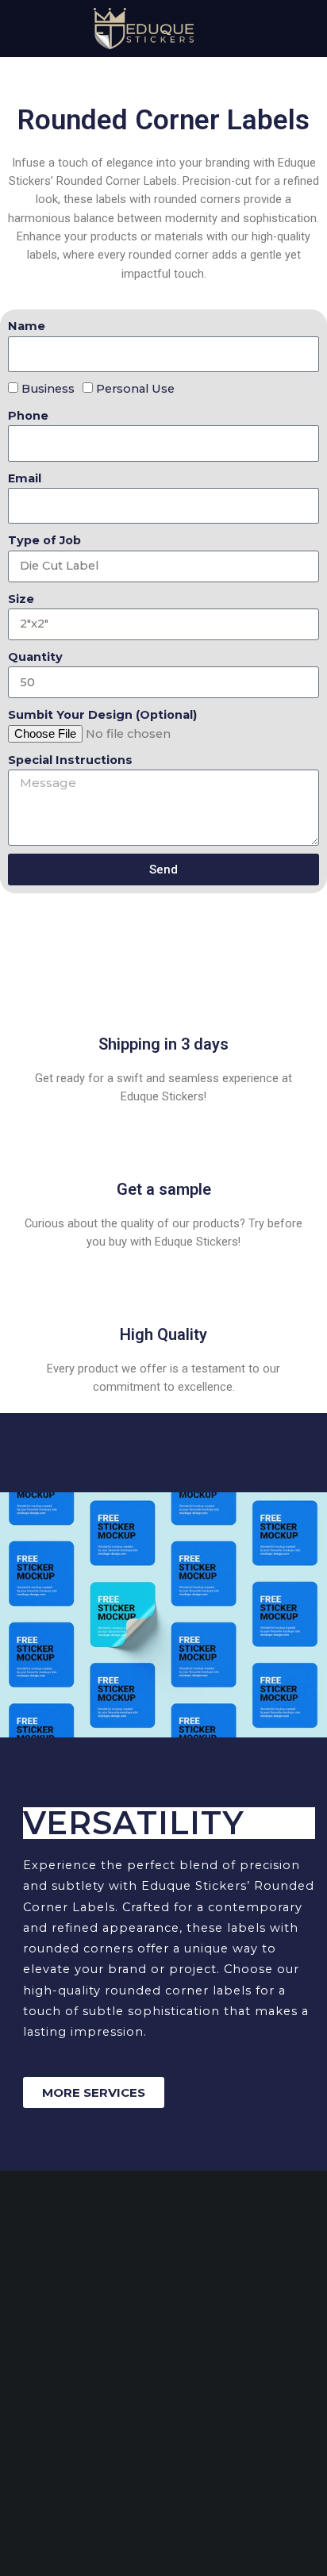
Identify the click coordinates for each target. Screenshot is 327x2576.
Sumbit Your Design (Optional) (102, 715)
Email (25, 478)
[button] (24, 27)
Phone (28, 416)
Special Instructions (70, 760)
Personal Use (135, 389)
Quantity (35, 657)
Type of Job (44, 540)
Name (27, 326)
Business (48, 389)
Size (21, 599)
